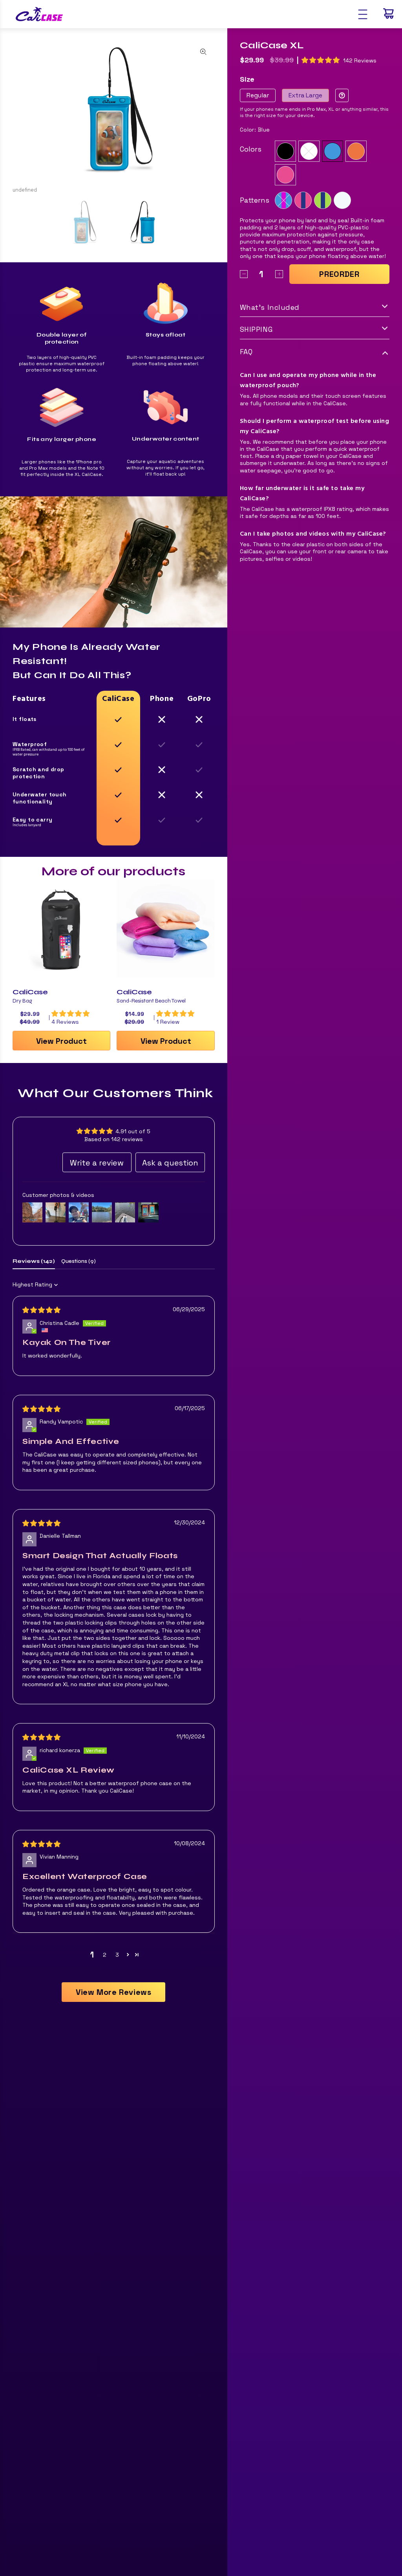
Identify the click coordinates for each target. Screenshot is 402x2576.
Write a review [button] (97, 1163)
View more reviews (113, 1992)
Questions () (79, 1261)
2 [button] (105, 1955)
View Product (61, 1041)
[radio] (285, 151)
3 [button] (117, 1955)
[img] (41, 1310)
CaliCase (30, 992)
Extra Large (305, 95)
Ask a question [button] (170, 1163)
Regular (258, 95)
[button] (128, 1955)
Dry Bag (22, 1001)
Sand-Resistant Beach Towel (151, 1001)
